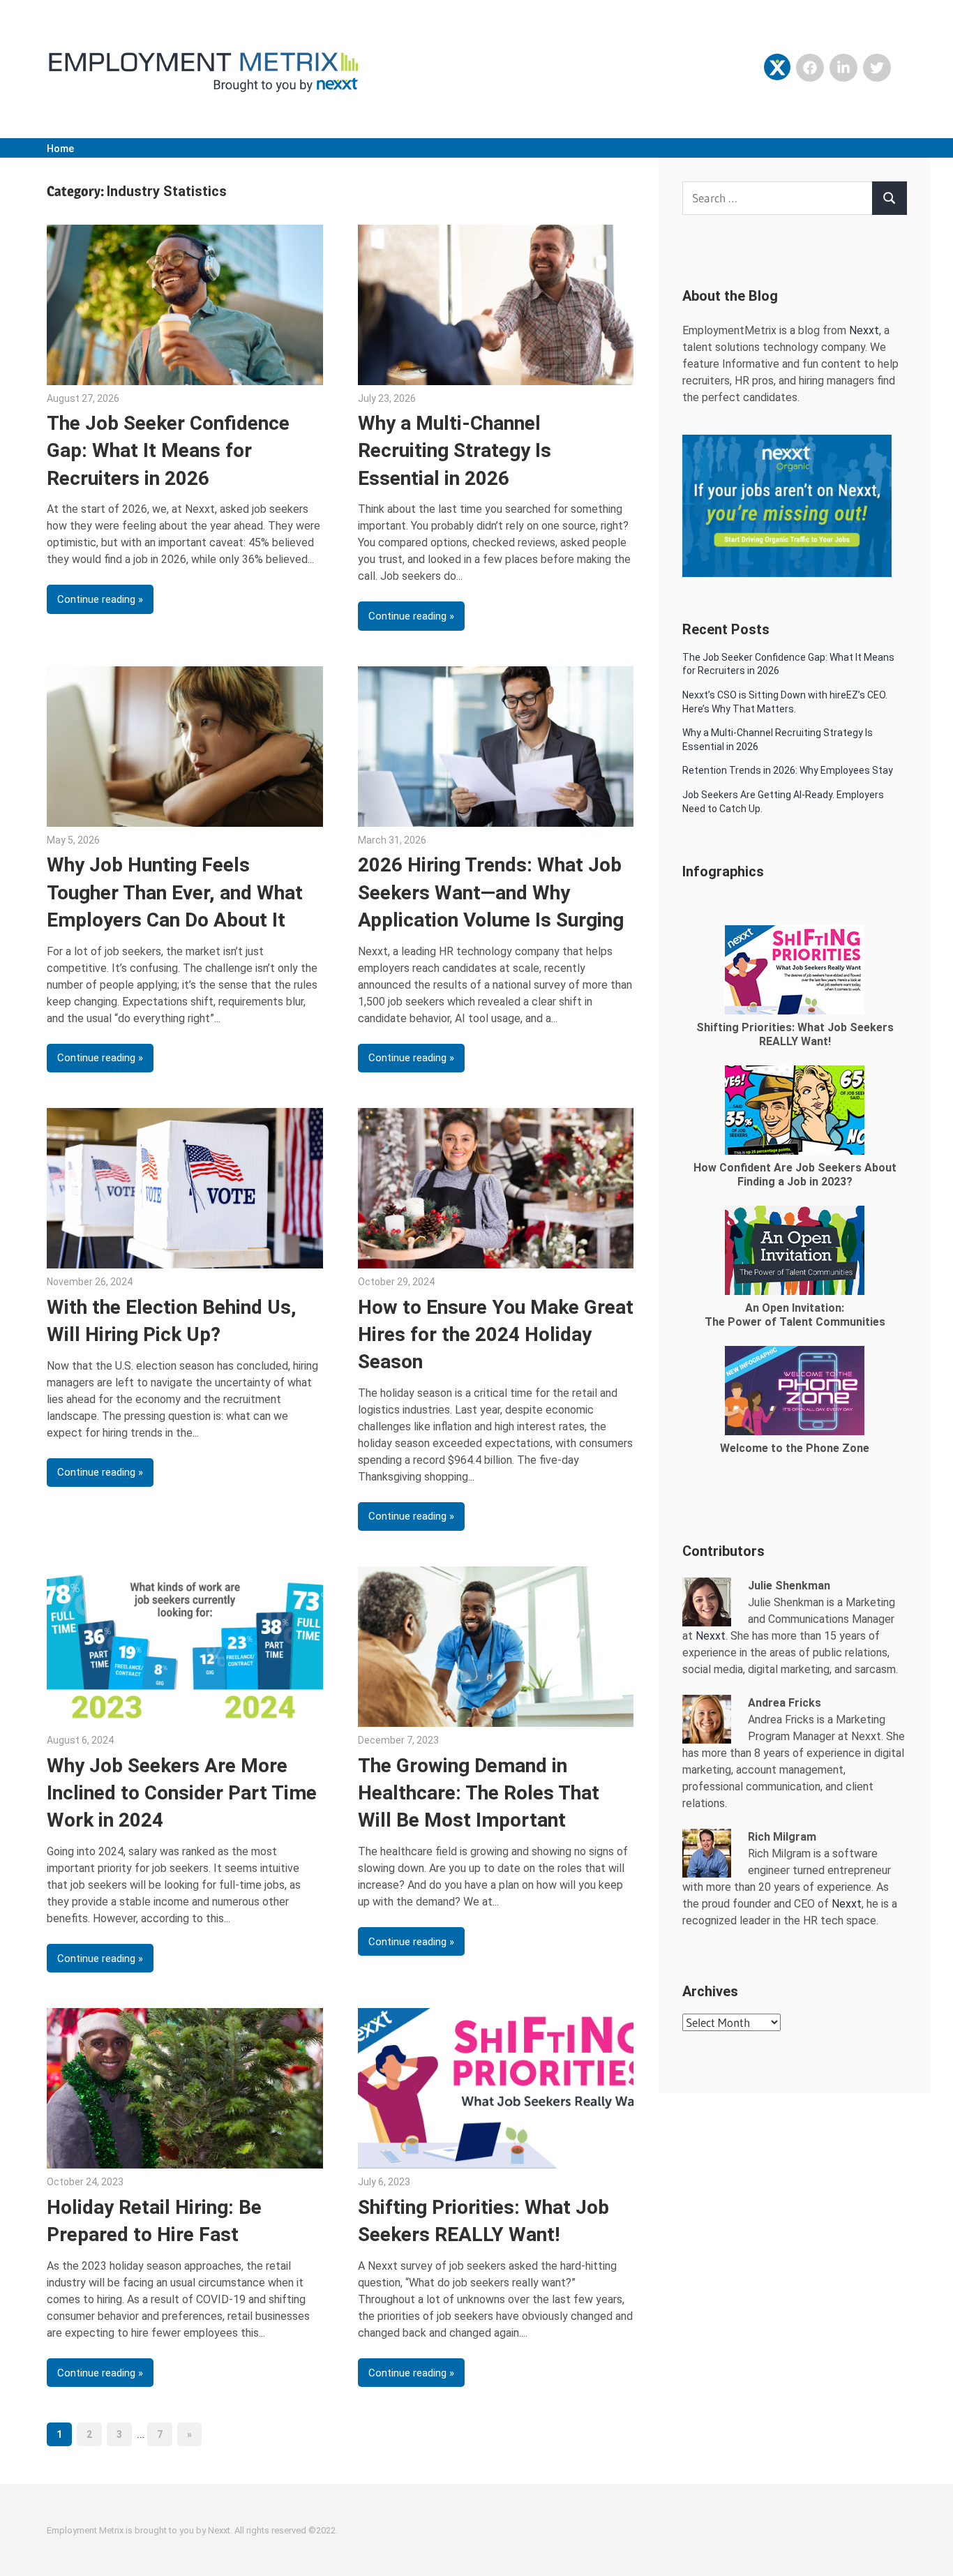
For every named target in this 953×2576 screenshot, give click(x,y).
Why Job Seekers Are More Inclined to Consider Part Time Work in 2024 (182, 1793)
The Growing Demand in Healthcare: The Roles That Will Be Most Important (479, 1793)
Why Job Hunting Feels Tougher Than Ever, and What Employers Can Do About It (175, 892)
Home (60, 149)
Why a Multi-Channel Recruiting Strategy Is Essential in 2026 (455, 450)
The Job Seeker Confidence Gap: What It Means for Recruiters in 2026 (168, 450)
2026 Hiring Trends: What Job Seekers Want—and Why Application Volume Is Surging (491, 892)
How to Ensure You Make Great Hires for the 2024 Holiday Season (496, 1334)
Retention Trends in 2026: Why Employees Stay (788, 770)
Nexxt (864, 330)
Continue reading (96, 599)
